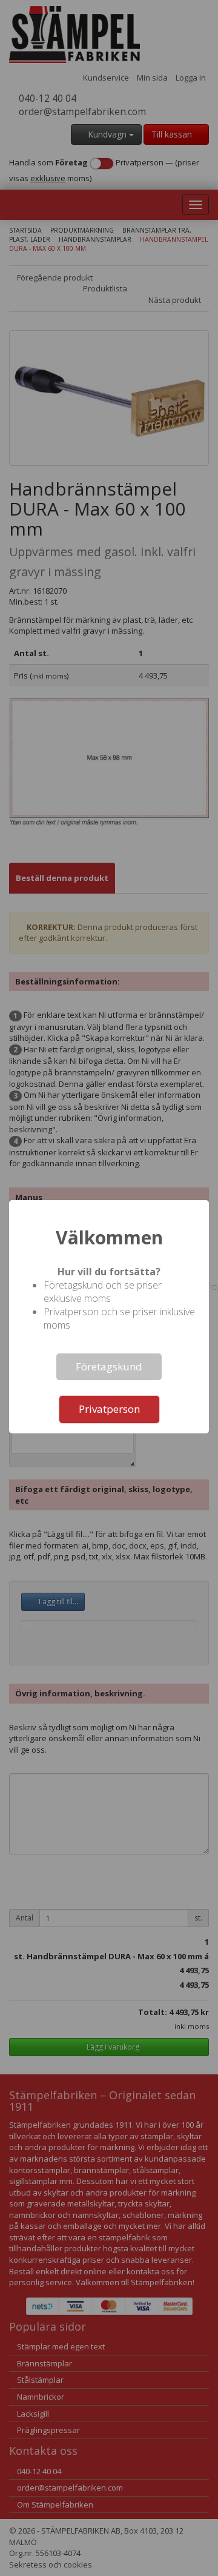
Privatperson (109, 1409)
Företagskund (109, 1366)
